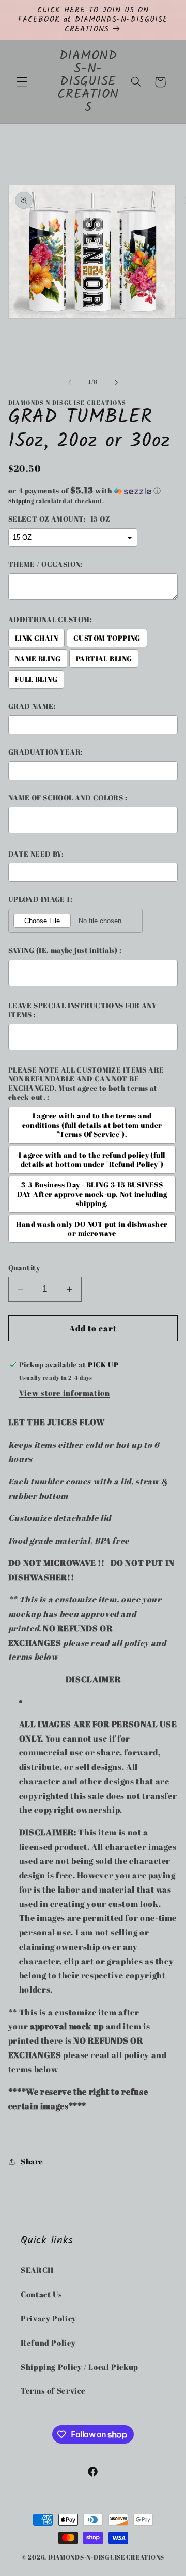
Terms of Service (53, 2390)
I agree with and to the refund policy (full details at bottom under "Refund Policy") (92, 1160)
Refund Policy (48, 2343)
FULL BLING (36, 679)
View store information (65, 1393)
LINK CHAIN (36, 638)
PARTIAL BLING (104, 659)
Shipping (21, 501)
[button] (22, 82)
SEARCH (37, 2270)
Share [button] (32, 2161)
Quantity (24, 1268)
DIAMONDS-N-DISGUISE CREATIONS (106, 2557)
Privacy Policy (49, 2318)
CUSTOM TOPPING (107, 638)
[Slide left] (70, 382)
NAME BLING (38, 659)
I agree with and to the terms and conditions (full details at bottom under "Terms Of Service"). (92, 1125)
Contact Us (41, 2294)
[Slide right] (116, 382)
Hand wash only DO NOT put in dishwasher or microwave (92, 1229)
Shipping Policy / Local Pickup (80, 2367)
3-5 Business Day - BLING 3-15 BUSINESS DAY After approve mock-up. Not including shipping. (92, 1194)
